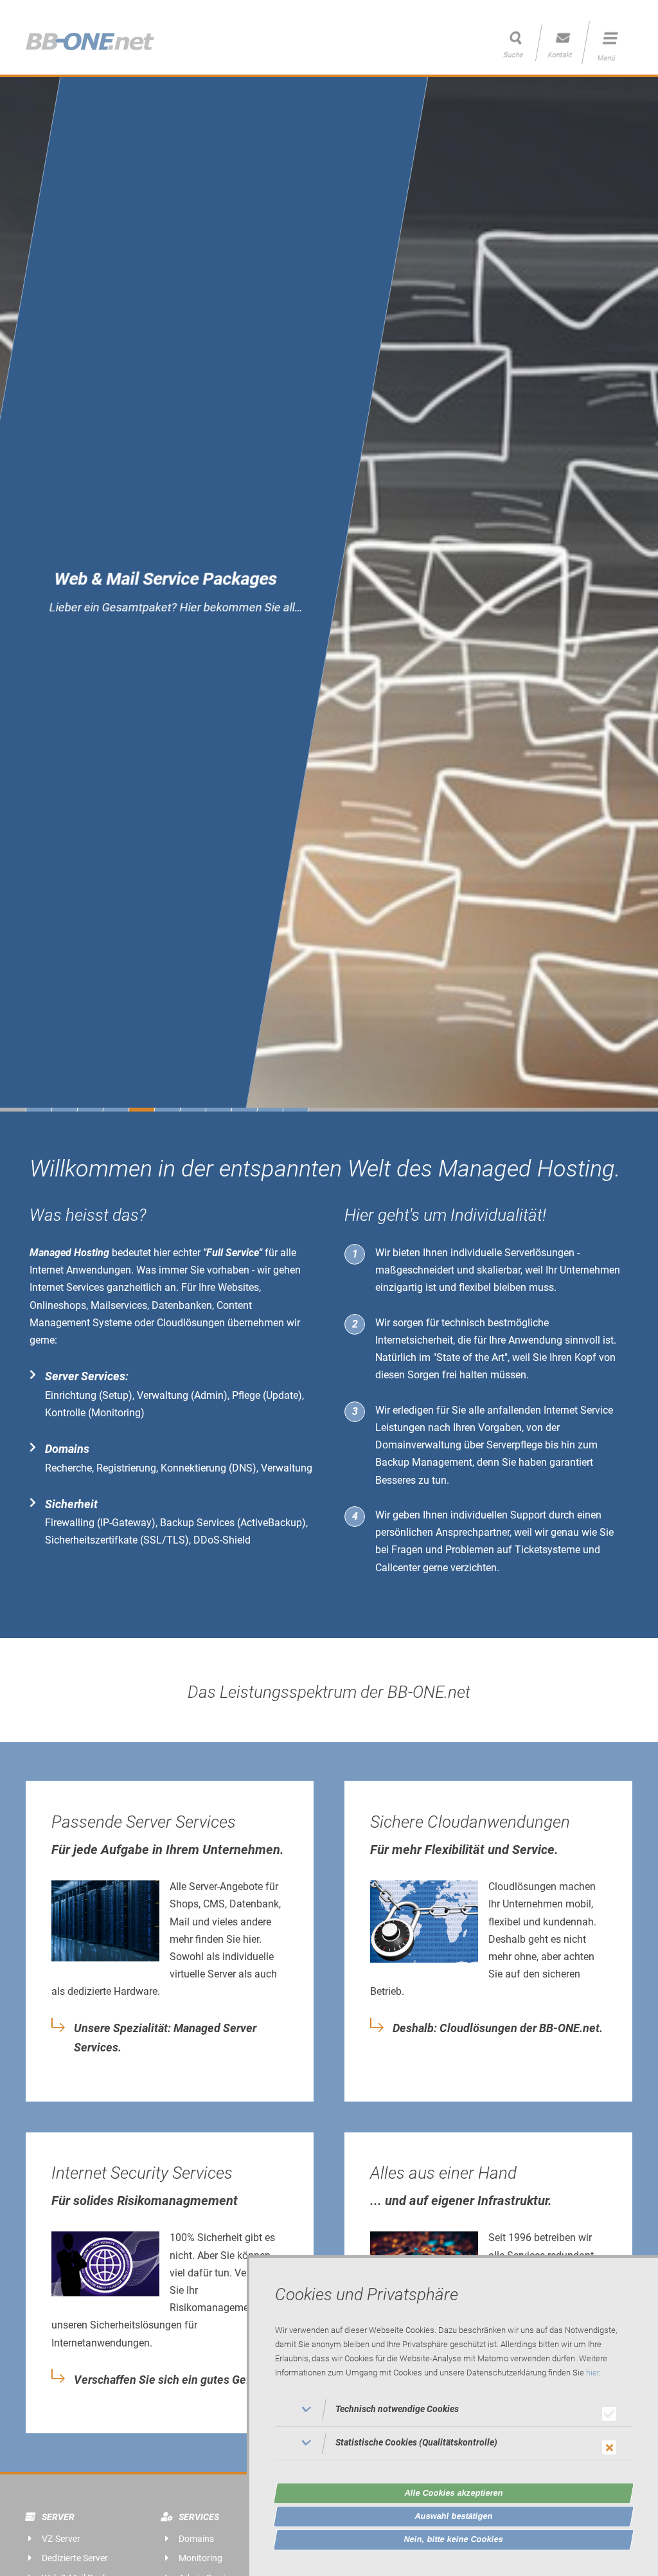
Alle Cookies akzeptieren (454, 2493)
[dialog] (452, 2416)
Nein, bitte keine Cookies (454, 2539)
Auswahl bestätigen (454, 2516)
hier (592, 2373)
